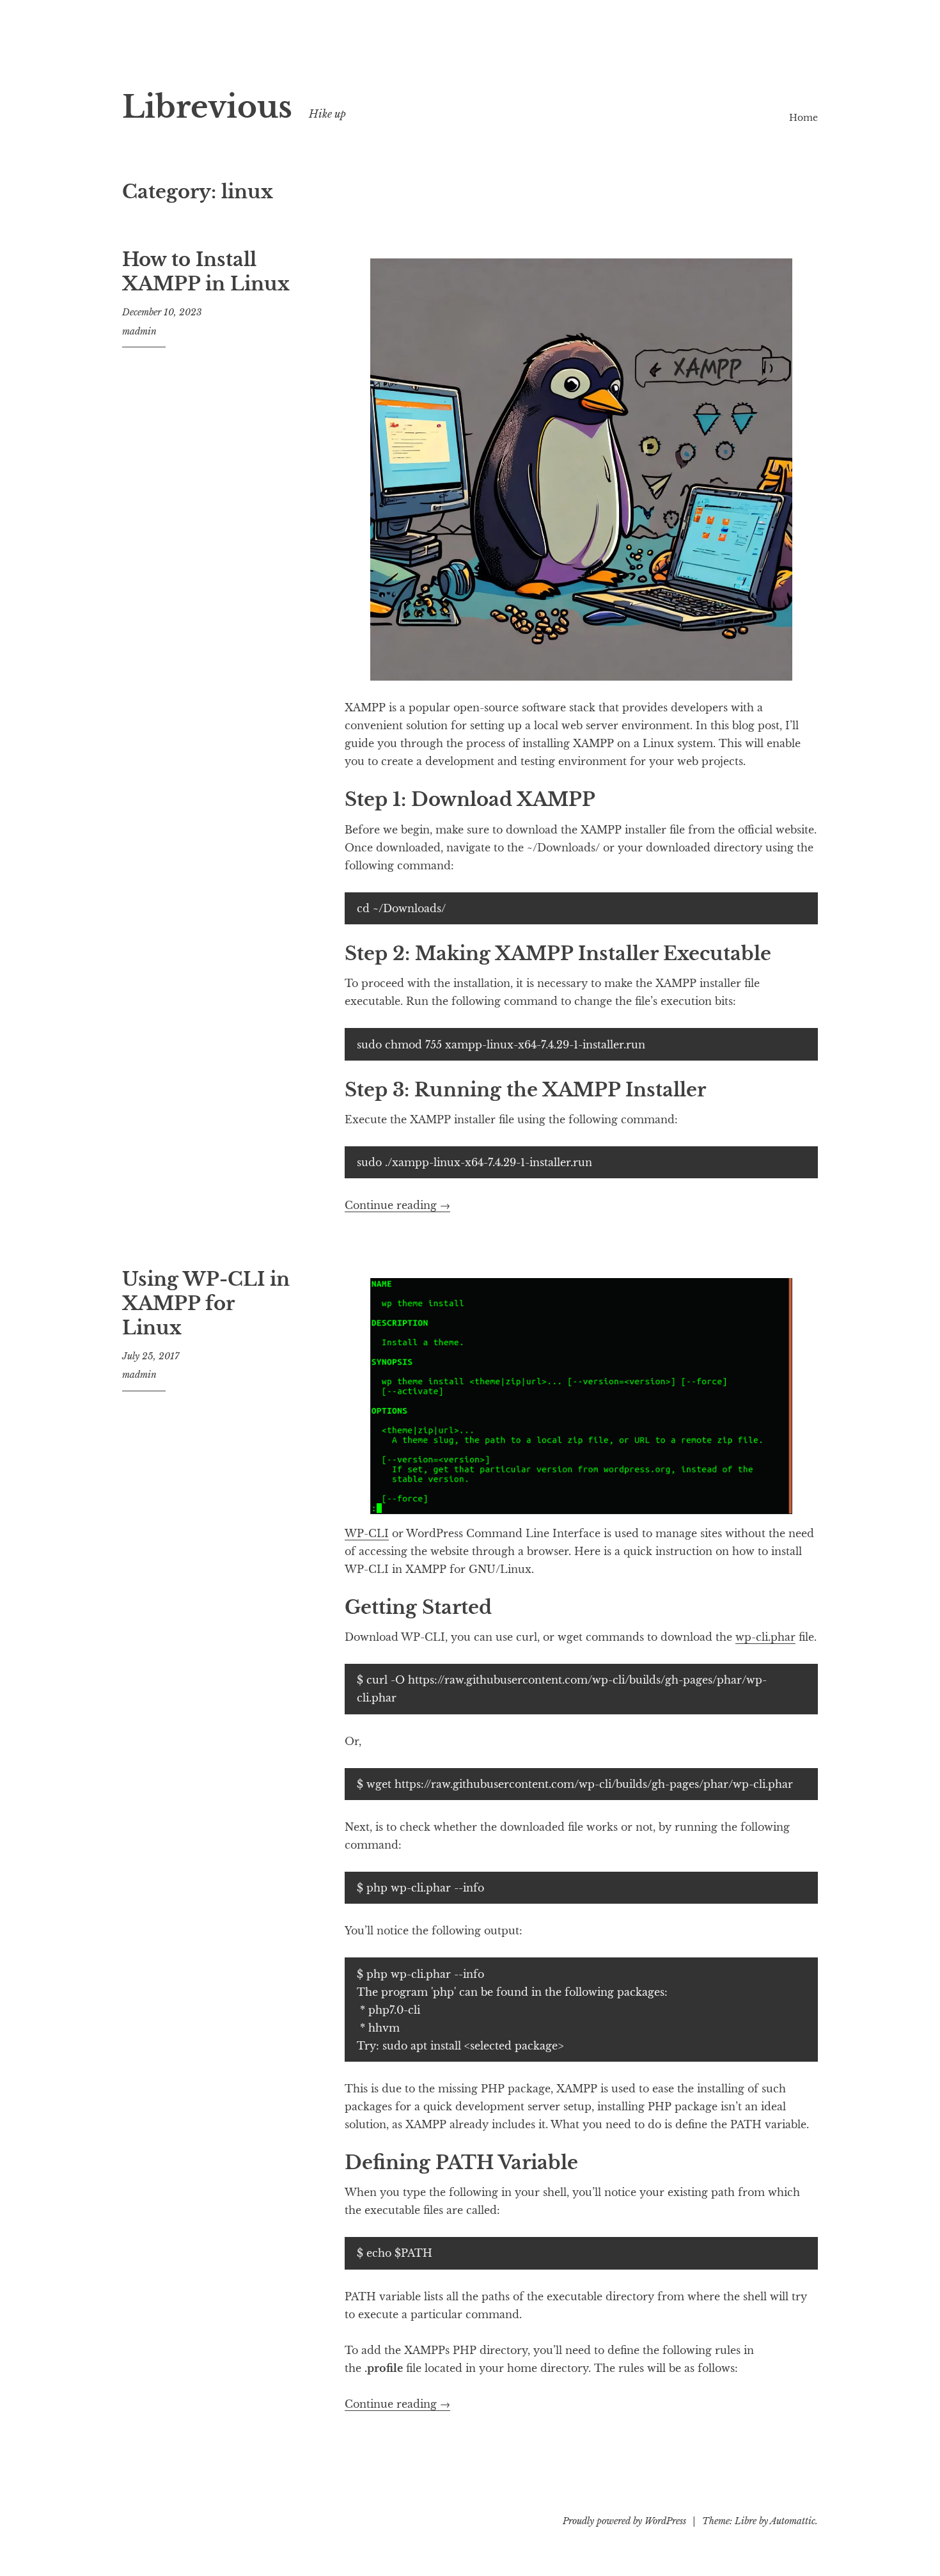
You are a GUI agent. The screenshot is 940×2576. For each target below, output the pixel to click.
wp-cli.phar (765, 1637)
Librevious (207, 107)
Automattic (793, 2521)
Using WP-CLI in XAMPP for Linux (206, 1303)
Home (803, 118)
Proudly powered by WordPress (624, 2521)
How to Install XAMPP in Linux (206, 272)
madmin (139, 331)
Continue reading (397, 1205)
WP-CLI (367, 1533)
